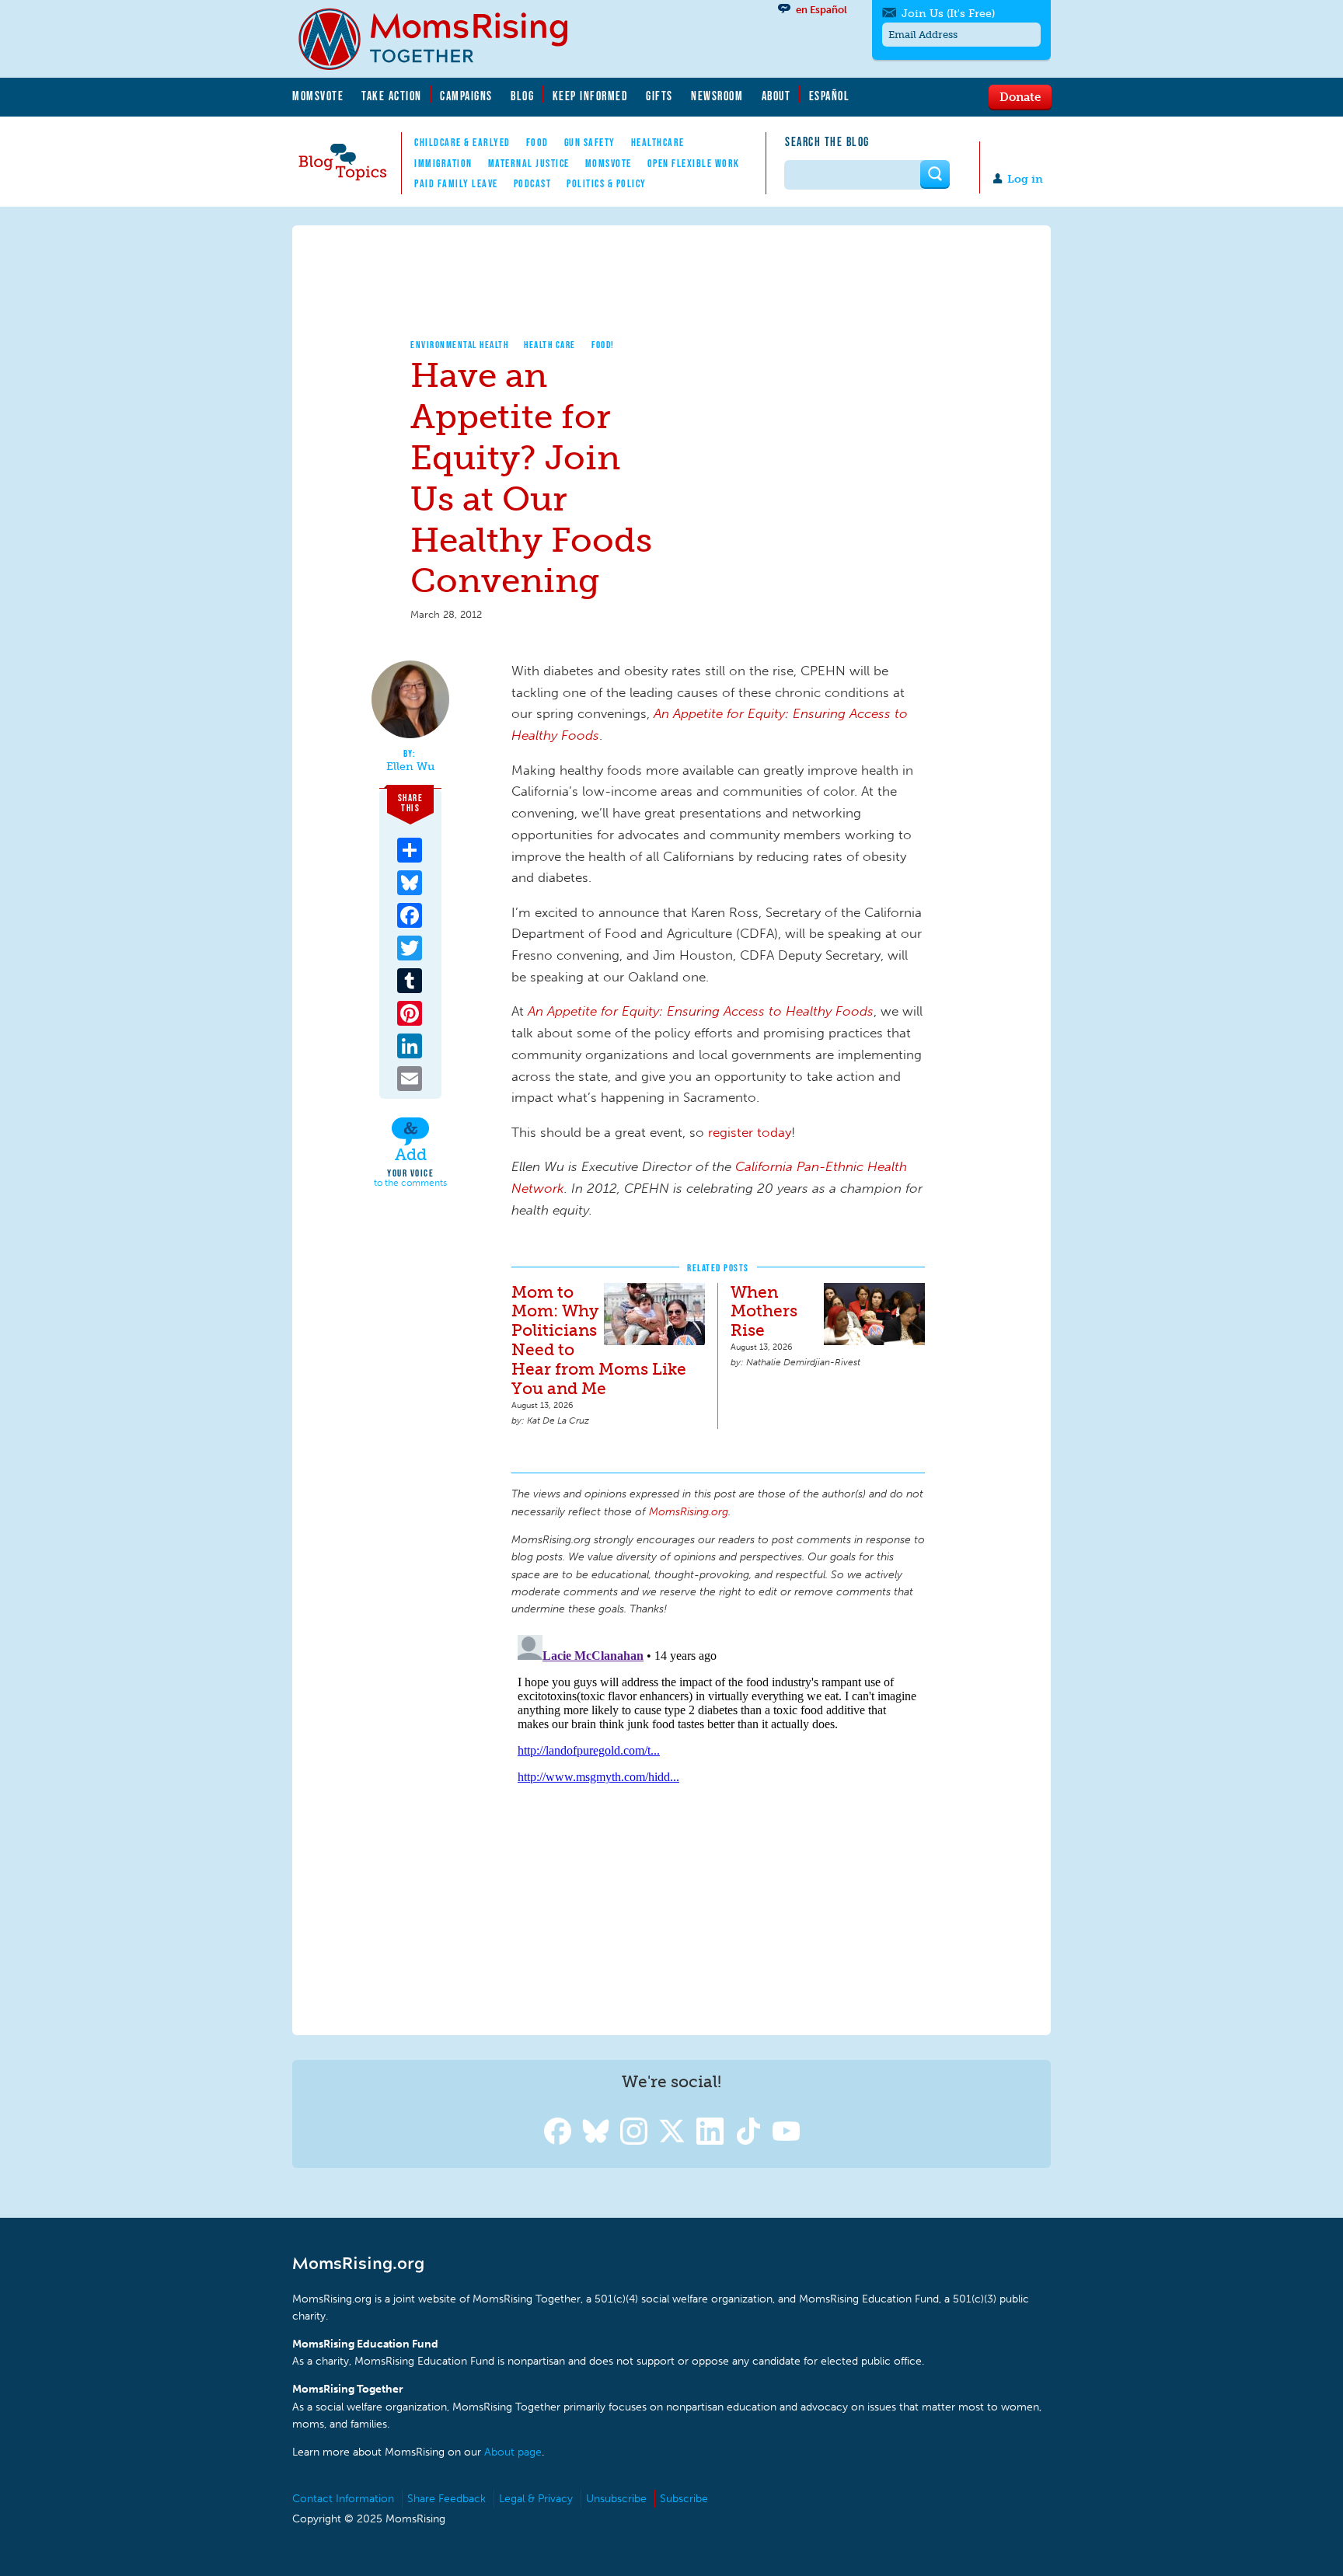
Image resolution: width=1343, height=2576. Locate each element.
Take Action (392, 96)
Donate (1020, 96)
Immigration (443, 163)
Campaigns (466, 96)
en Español (821, 10)
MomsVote (318, 96)
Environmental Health (459, 345)
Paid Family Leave (456, 183)
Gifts (659, 96)
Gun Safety (590, 142)
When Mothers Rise (764, 1311)
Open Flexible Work (694, 163)
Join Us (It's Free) (948, 14)
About (776, 96)
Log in (1025, 179)
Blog (522, 96)
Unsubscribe (616, 2499)
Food (537, 142)
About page (513, 2452)
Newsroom (717, 96)
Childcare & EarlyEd (462, 142)
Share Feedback (447, 2499)
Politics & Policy (607, 183)
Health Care (550, 345)
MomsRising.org (444, 39)
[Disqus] (718, 1823)
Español (830, 96)
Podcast (533, 183)
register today (750, 1132)
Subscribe (684, 2499)
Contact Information (343, 2499)
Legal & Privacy (536, 2499)
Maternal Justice (529, 163)
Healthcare (658, 142)
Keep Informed (591, 96)
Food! (603, 345)
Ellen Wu (410, 767)
